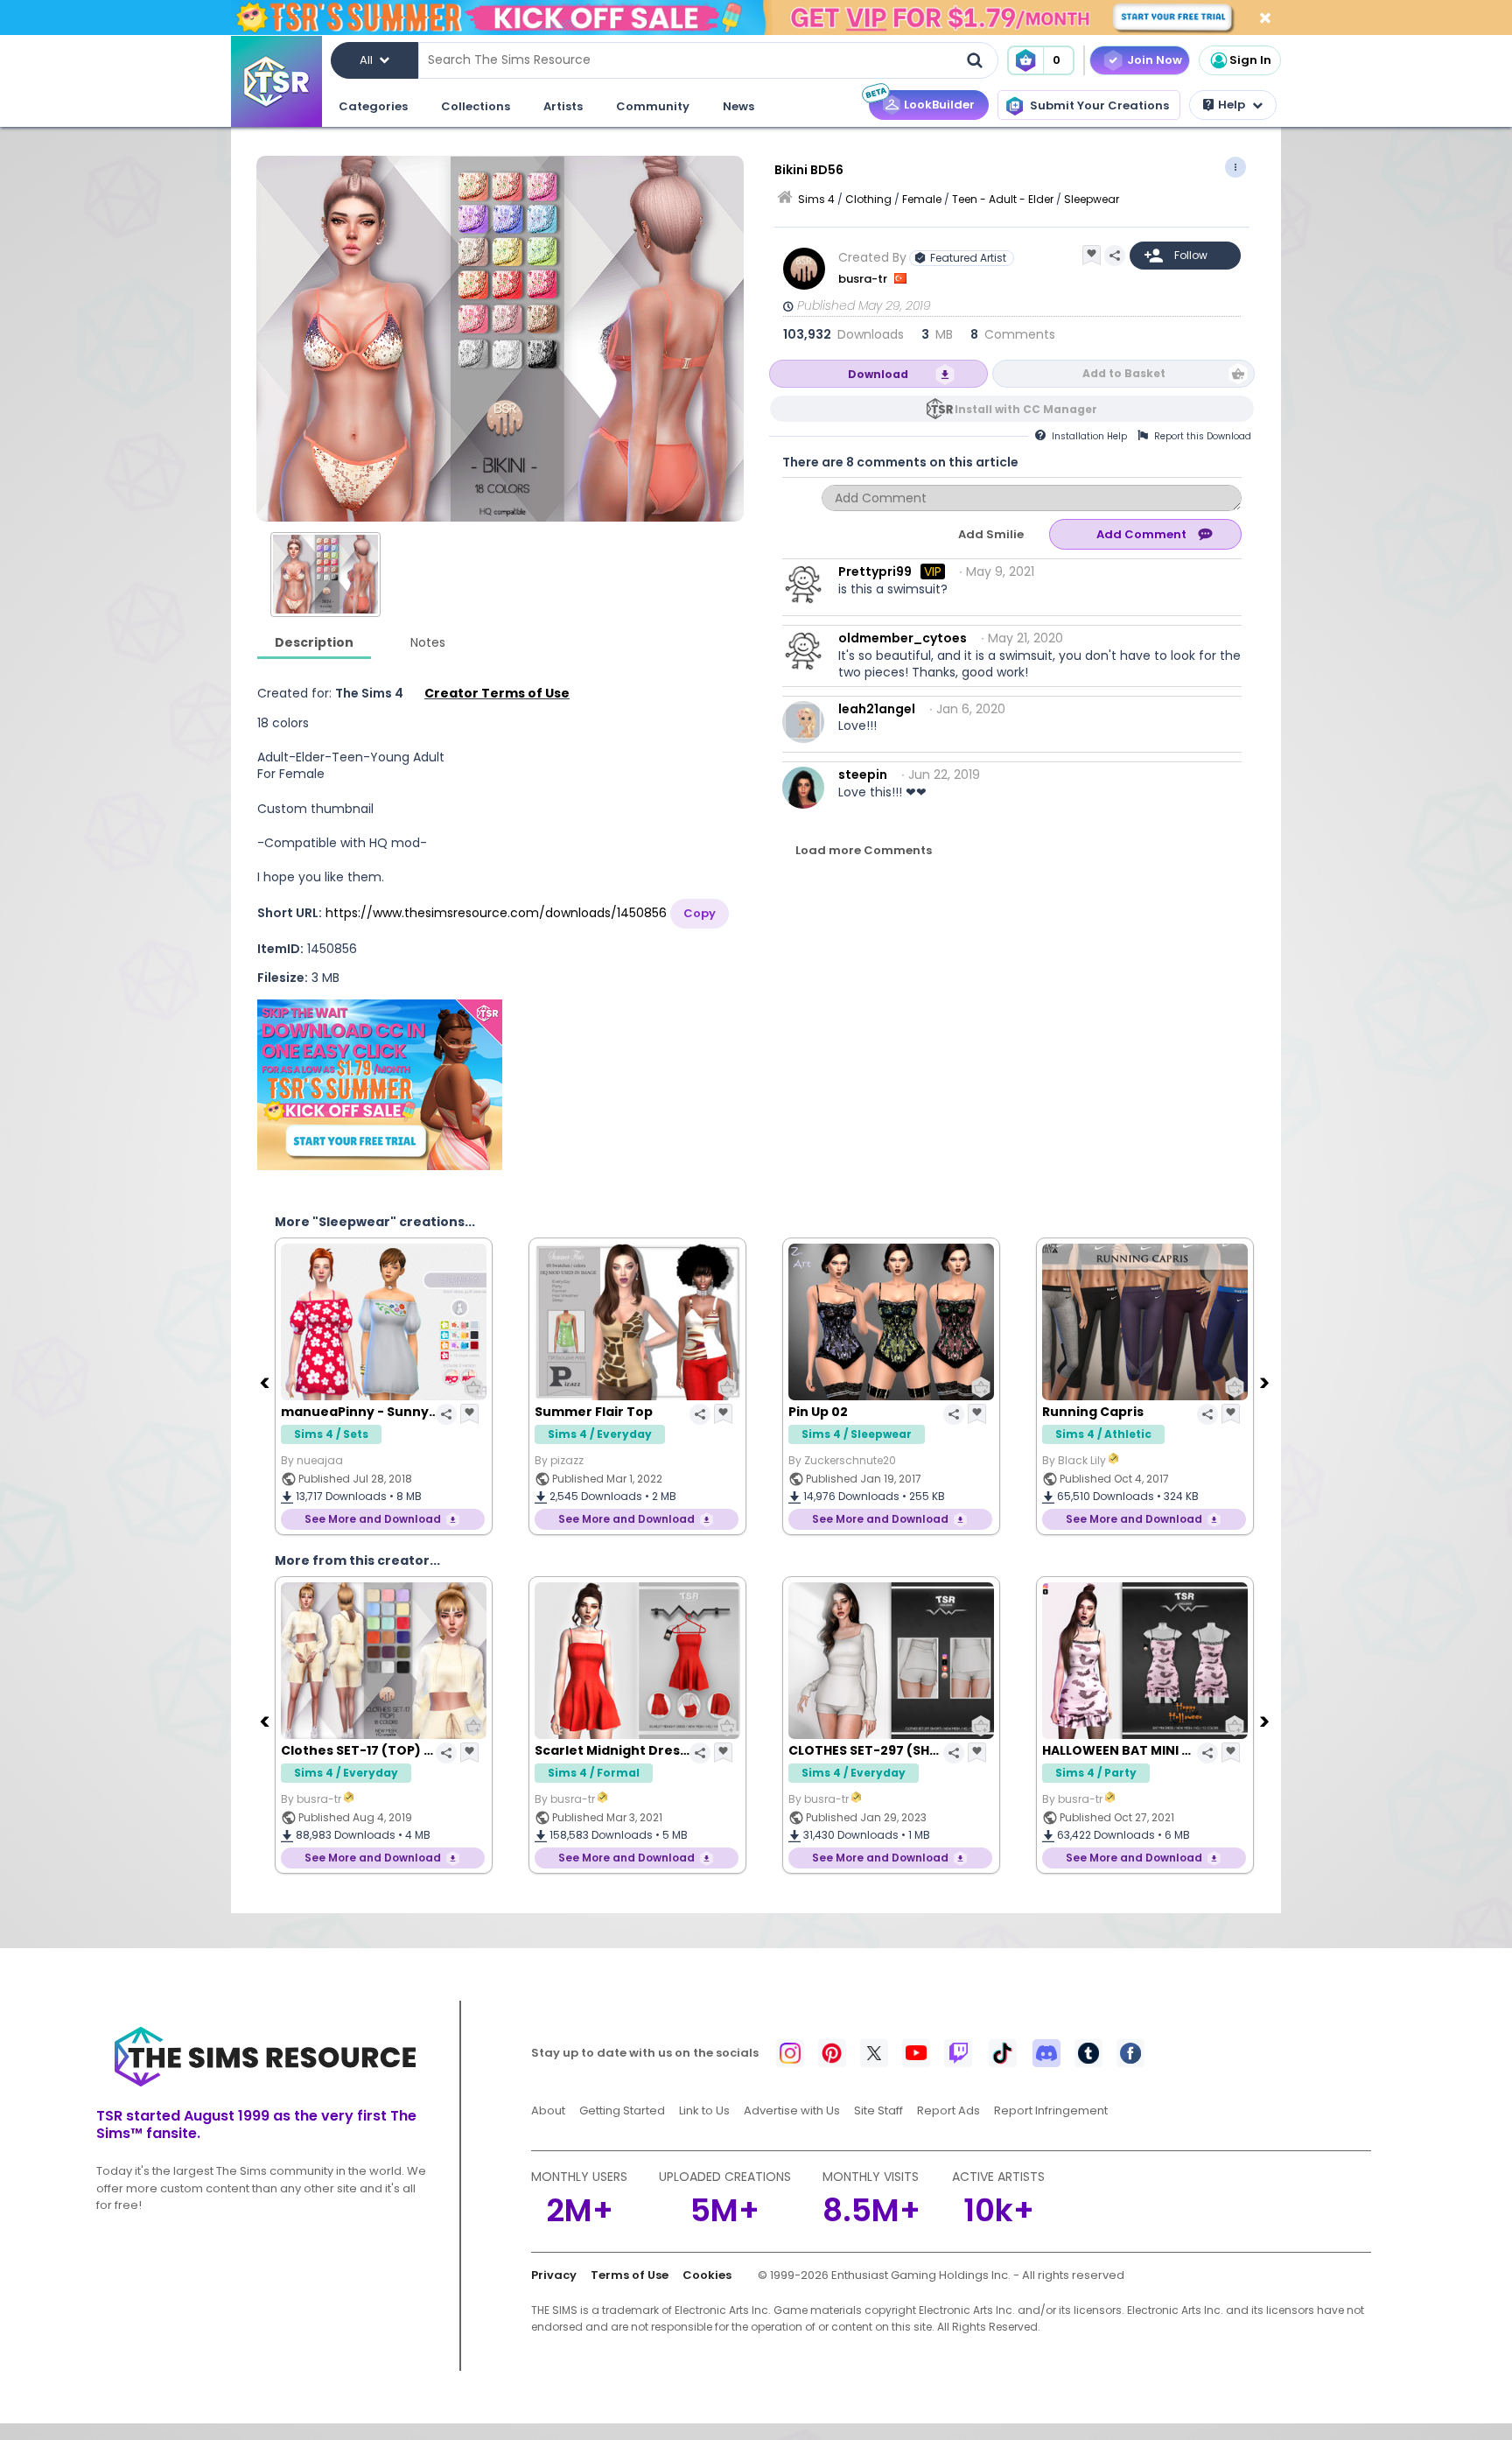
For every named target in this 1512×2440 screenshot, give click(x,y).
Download (878, 374)
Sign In (1250, 60)
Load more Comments (864, 850)
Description (314, 642)
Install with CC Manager (1026, 409)
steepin (863, 775)
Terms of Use (630, 2275)
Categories (373, 106)
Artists (563, 106)
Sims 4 (816, 199)
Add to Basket (1124, 373)
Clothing (868, 199)
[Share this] (1115, 256)
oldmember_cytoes (903, 638)
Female (922, 199)
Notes (428, 642)
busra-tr (864, 279)
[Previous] (266, 1382)
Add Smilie (991, 534)
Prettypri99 (875, 571)
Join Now (1155, 60)
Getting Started (622, 2110)
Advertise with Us (792, 2110)
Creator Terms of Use (497, 693)
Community (653, 106)
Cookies (707, 2275)
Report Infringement (1051, 2110)
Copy (700, 913)
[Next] (1266, 1382)
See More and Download (396, 1519)
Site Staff (878, 2110)
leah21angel (877, 709)
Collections (476, 106)
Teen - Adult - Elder (1003, 199)
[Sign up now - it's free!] (380, 1085)
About (548, 2110)
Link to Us (704, 2110)
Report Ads (948, 2110)
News (738, 106)
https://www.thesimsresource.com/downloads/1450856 (496, 913)
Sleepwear (1092, 199)
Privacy (554, 2275)
